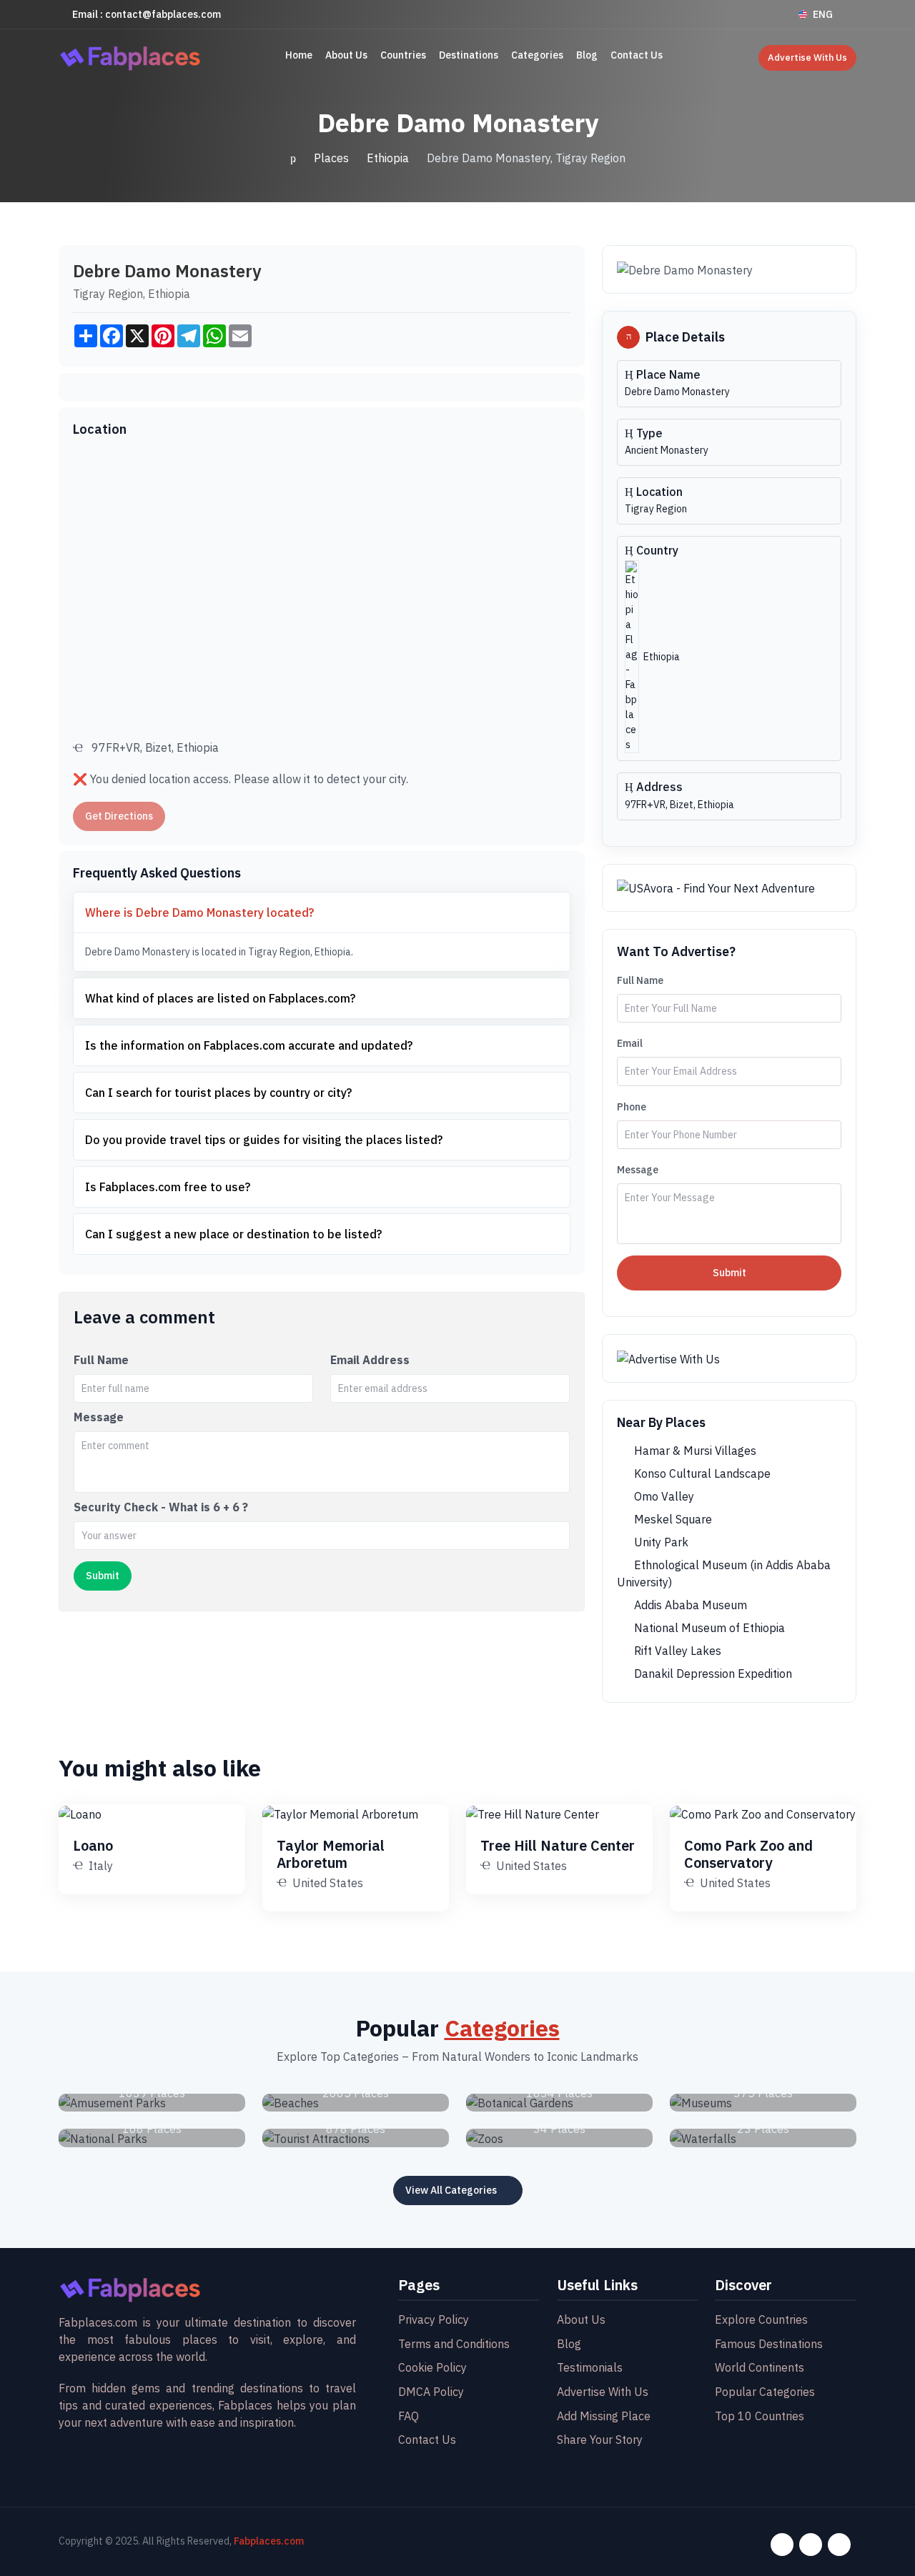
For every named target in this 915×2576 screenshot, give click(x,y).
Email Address (370, 1360)
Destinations (469, 55)
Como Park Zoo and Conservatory (748, 1854)
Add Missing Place (604, 2416)
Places (331, 158)
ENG (823, 14)
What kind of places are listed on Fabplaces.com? (220, 998)
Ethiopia (388, 158)
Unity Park (660, 1542)
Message (99, 1417)
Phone (632, 1107)
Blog (587, 55)
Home (299, 55)
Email (630, 1043)
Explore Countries (761, 2319)
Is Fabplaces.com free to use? (168, 1187)
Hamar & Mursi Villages (694, 1451)
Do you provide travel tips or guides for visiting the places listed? (264, 1140)
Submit (729, 1273)
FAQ (409, 2416)
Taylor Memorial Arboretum (331, 1854)
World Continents (760, 2367)
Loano (93, 1845)
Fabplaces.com (269, 2541)
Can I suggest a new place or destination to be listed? (233, 1234)
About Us (346, 55)
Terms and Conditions (454, 2344)
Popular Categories (765, 2392)
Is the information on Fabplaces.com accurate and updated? (249, 1045)
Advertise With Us (807, 58)
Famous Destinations (769, 2344)
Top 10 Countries (760, 2416)
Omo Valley (663, 1496)
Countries (403, 55)
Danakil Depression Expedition (712, 1674)
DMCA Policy (431, 2392)
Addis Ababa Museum (689, 1605)
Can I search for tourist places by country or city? (218, 1093)
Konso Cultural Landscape (701, 1473)
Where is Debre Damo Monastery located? (199, 912)
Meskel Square (672, 1519)
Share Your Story (600, 2440)
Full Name (101, 1360)
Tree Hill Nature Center (558, 1845)
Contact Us (637, 55)
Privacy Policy (434, 2319)
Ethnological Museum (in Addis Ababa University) (724, 1573)
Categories (537, 55)
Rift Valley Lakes (676, 1651)
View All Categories (451, 2190)
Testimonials (590, 2367)
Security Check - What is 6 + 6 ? (161, 1507)
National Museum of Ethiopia (708, 1628)
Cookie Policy (432, 2367)
